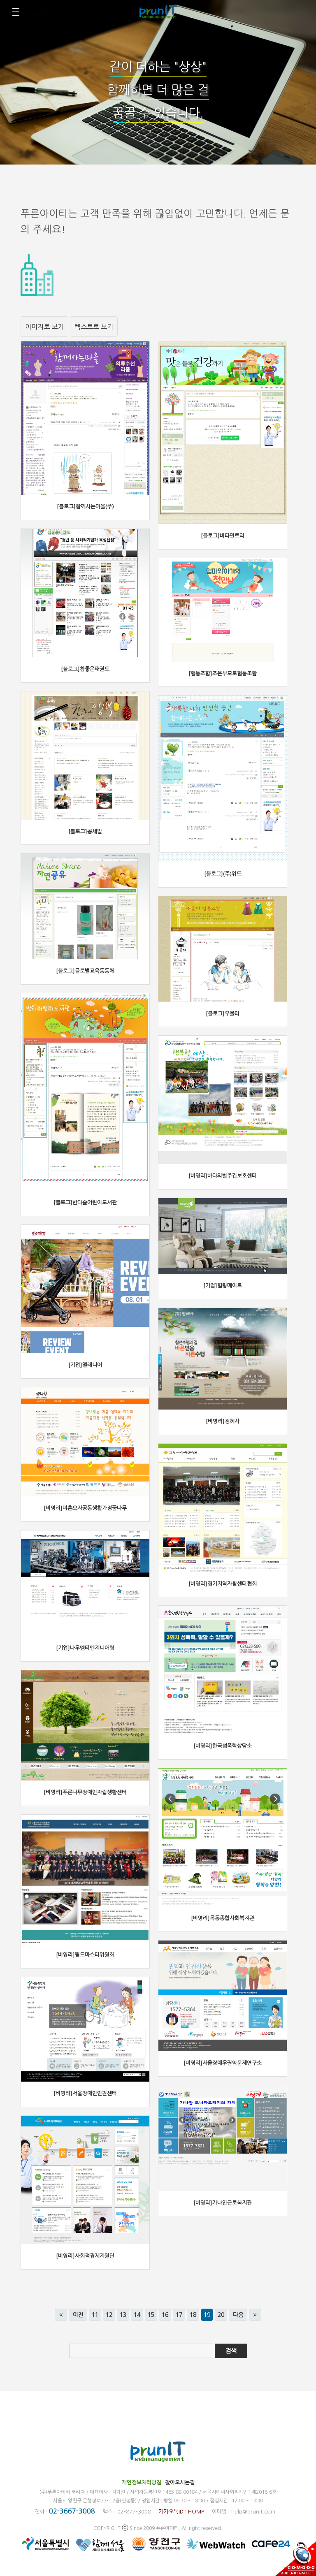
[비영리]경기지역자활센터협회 (223, 1584)
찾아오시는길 (180, 2482)
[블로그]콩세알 (85, 831)
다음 (238, 2315)
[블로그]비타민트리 (223, 536)
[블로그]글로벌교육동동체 (85, 971)
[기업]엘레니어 (85, 1365)
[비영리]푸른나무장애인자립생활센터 (85, 1792)
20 (221, 2315)
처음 (61, 2315)
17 (179, 2315)
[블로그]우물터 (223, 1014)
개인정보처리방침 (142, 2482)
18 (193, 2315)
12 (109, 2315)
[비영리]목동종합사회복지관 (223, 1918)
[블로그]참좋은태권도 (85, 669)
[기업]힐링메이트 (223, 1286)
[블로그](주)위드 (223, 874)
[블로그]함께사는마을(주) (85, 507)
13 (123, 2315)
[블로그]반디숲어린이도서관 (85, 1202)
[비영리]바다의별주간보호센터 (223, 1176)
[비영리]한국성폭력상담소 (223, 1746)
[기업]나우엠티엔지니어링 (85, 1648)
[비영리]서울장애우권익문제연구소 (223, 2063)
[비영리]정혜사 (223, 1421)
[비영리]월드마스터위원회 (85, 1955)
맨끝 (255, 2315)
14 (137, 2315)
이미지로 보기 (44, 327)
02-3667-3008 (72, 2511)
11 (95, 2315)
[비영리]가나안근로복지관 (223, 2203)
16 (165, 2315)
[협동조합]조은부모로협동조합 (223, 674)
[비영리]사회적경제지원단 (85, 2256)
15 (151, 2315)
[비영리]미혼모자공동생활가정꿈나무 (85, 1508)
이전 (78, 2315)
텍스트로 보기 (94, 327)
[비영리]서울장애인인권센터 (85, 2093)
